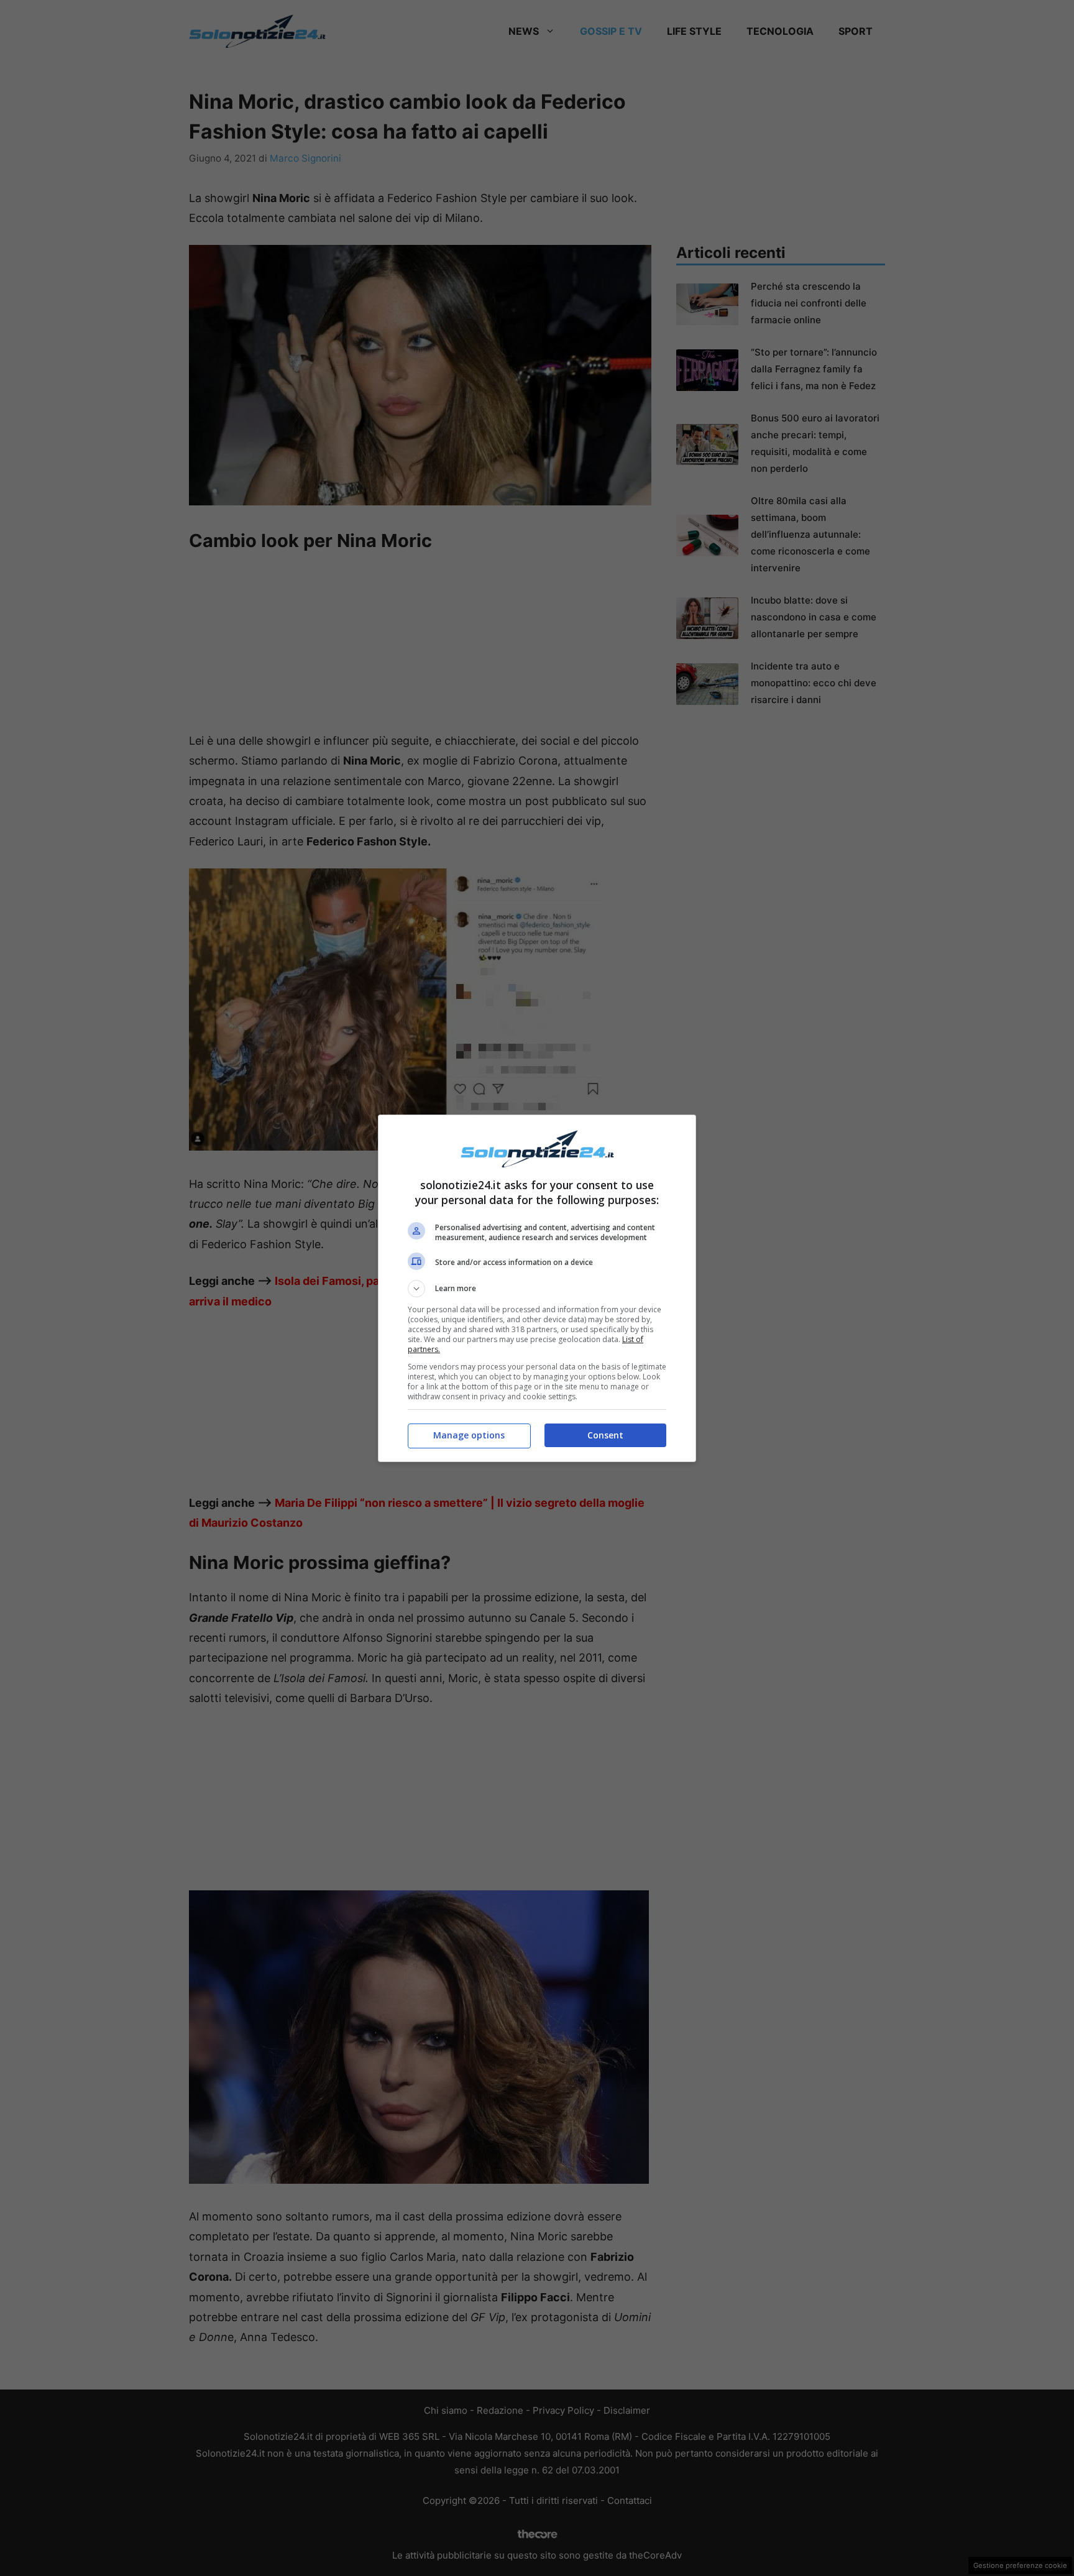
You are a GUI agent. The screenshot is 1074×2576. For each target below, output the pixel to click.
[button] (537, 1289)
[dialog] (537, 1288)
